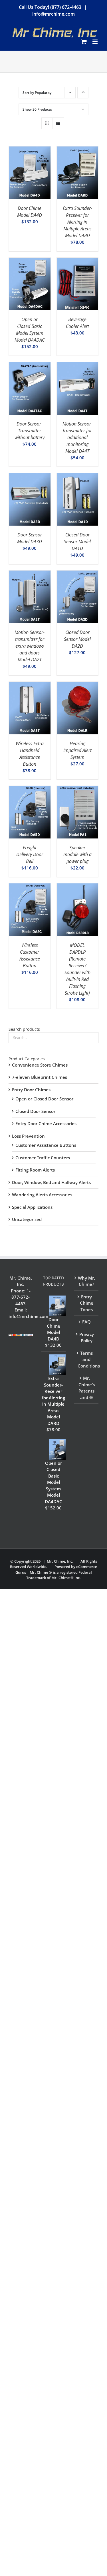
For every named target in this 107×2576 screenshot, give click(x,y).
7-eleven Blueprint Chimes (40, 1077)
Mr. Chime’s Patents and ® (87, 1388)
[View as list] (58, 123)
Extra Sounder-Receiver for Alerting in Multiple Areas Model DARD (77, 222)
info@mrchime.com (53, 14)
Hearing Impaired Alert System (77, 750)
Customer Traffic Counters (43, 1158)
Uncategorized (27, 1219)
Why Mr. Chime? (86, 1281)
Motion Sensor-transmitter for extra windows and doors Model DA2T (30, 646)
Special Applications (32, 1207)
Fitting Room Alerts (35, 1170)
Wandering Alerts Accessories (42, 1195)
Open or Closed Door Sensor (44, 1099)
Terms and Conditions (87, 1359)
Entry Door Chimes (31, 1090)
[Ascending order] (83, 93)
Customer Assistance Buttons (46, 1145)
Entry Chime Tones (87, 1303)
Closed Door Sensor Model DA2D (77, 639)
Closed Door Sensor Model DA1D (77, 542)
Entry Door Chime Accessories (46, 1123)
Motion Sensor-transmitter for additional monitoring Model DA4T (77, 437)
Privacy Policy (87, 1337)
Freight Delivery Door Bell (30, 854)
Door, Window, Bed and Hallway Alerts (51, 1182)
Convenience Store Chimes (40, 1065)
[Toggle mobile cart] (84, 42)
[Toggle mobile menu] (95, 42)
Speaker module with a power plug (77, 854)
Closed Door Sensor (35, 1111)
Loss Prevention (28, 1136)
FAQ (86, 1322)
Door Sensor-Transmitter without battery (30, 431)
